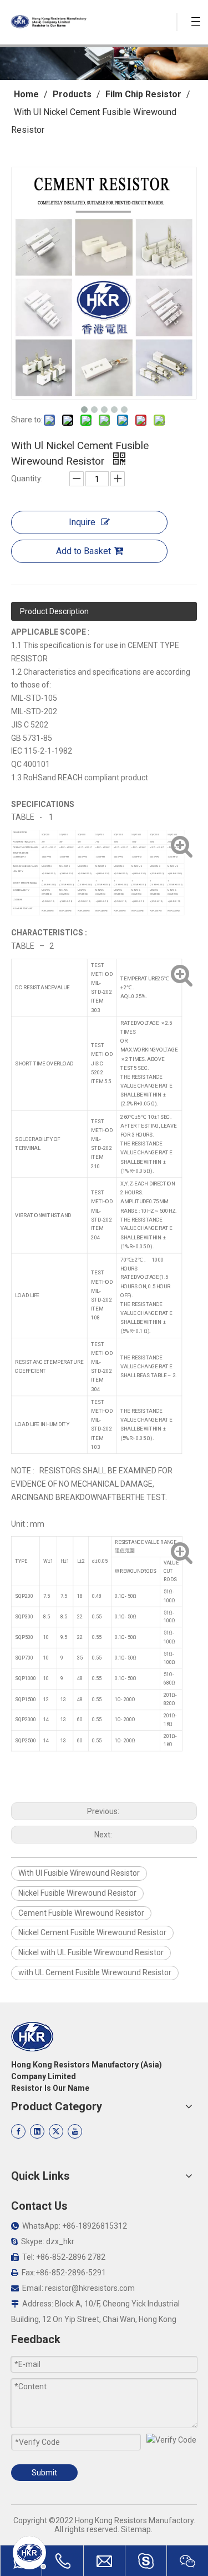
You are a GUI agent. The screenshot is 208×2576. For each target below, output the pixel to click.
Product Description (54, 611)
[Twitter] (56, 2131)
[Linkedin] (37, 2131)
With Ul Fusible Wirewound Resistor (79, 1873)
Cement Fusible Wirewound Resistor (81, 1913)
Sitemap (136, 2529)
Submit (44, 2473)
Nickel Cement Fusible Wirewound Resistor (92, 1932)
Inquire (82, 522)
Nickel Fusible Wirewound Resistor (77, 1893)
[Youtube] (75, 2131)
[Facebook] (18, 2131)
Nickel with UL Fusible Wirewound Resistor (91, 1952)
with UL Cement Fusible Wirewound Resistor (95, 1972)
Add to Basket (83, 551)
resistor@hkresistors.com (90, 2288)
